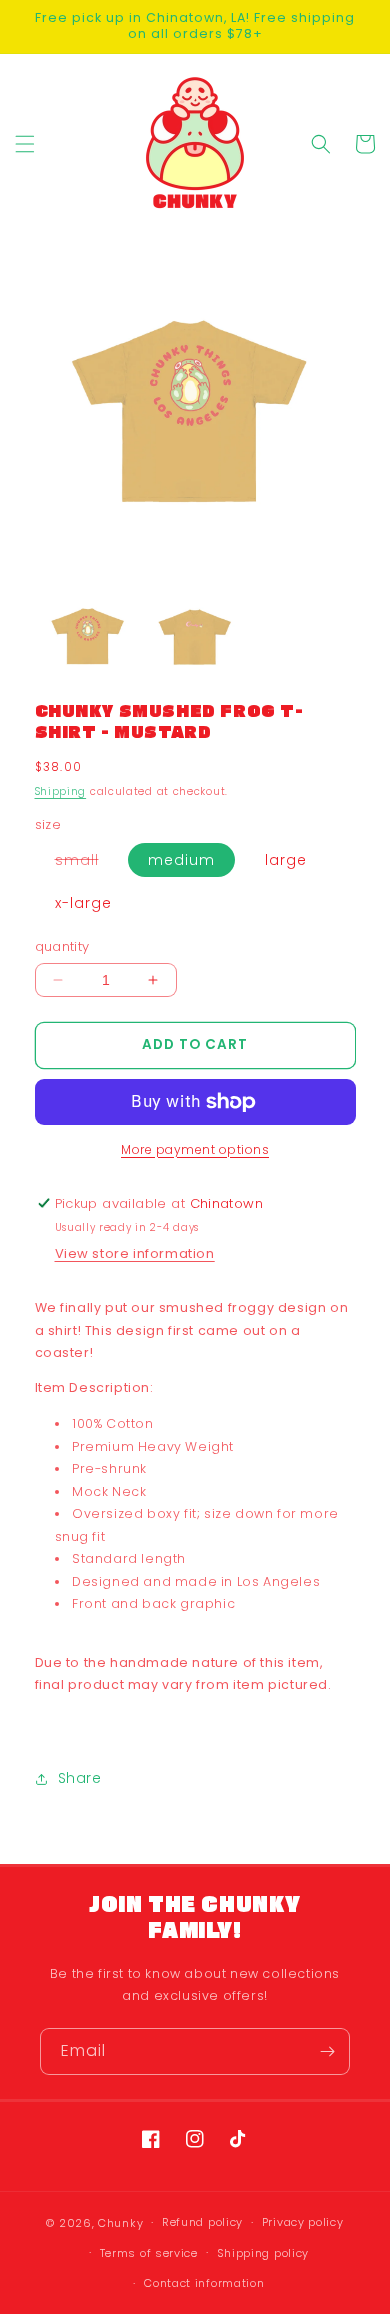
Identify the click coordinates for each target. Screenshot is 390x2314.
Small (87, 863)
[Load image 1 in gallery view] (88, 637)
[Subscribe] (327, 2051)
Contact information (204, 2283)
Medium (181, 860)
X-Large (83, 903)
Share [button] (80, 1778)
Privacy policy (303, 2222)
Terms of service (149, 2253)
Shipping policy (263, 2253)
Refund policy (202, 2222)
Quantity (62, 946)
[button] (25, 144)
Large (286, 860)
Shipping (61, 791)
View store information (135, 1253)
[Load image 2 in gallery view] (194, 637)
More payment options (195, 1149)
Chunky (120, 2223)
